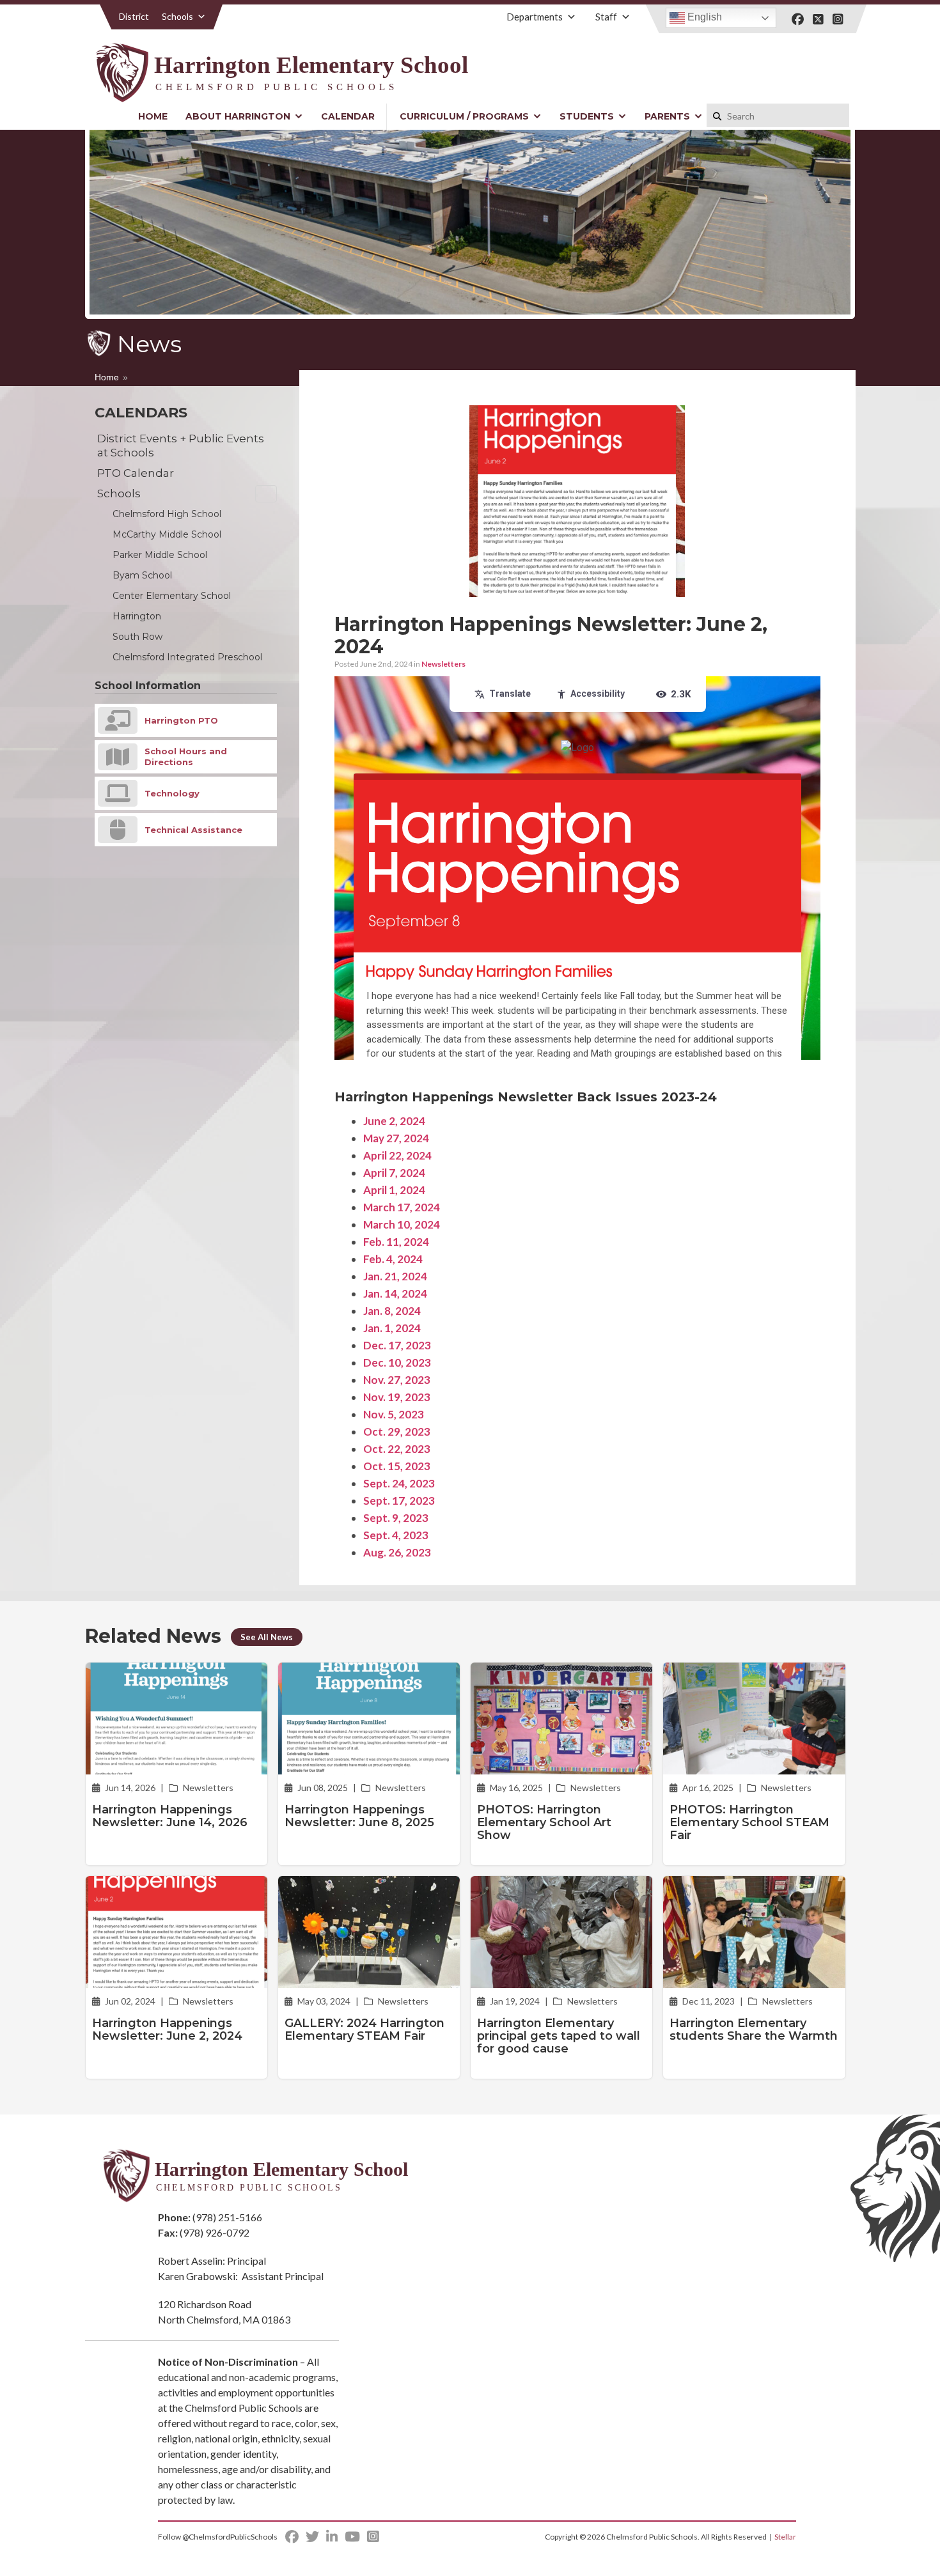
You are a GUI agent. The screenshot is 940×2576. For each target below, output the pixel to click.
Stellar (785, 2537)
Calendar (348, 116)
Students (587, 116)
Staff (606, 17)
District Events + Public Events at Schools (181, 446)
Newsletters (443, 664)
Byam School (142, 575)
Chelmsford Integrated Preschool (187, 657)
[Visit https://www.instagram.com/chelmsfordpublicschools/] (838, 19)
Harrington (137, 616)
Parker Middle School (160, 555)
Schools (177, 16)
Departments (535, 17)
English (703, 17)
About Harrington (238, 116)
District (134, 16)
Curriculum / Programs (464, 116)
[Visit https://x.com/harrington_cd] (818, 19)
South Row (137, 637)
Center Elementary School (172, 596)
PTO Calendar (136, 473)
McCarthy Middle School (167, 534)
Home (153, 116)
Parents (667, 116)
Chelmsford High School (167, 514)
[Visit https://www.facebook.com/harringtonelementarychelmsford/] (798, 19)
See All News (267, 1637)
